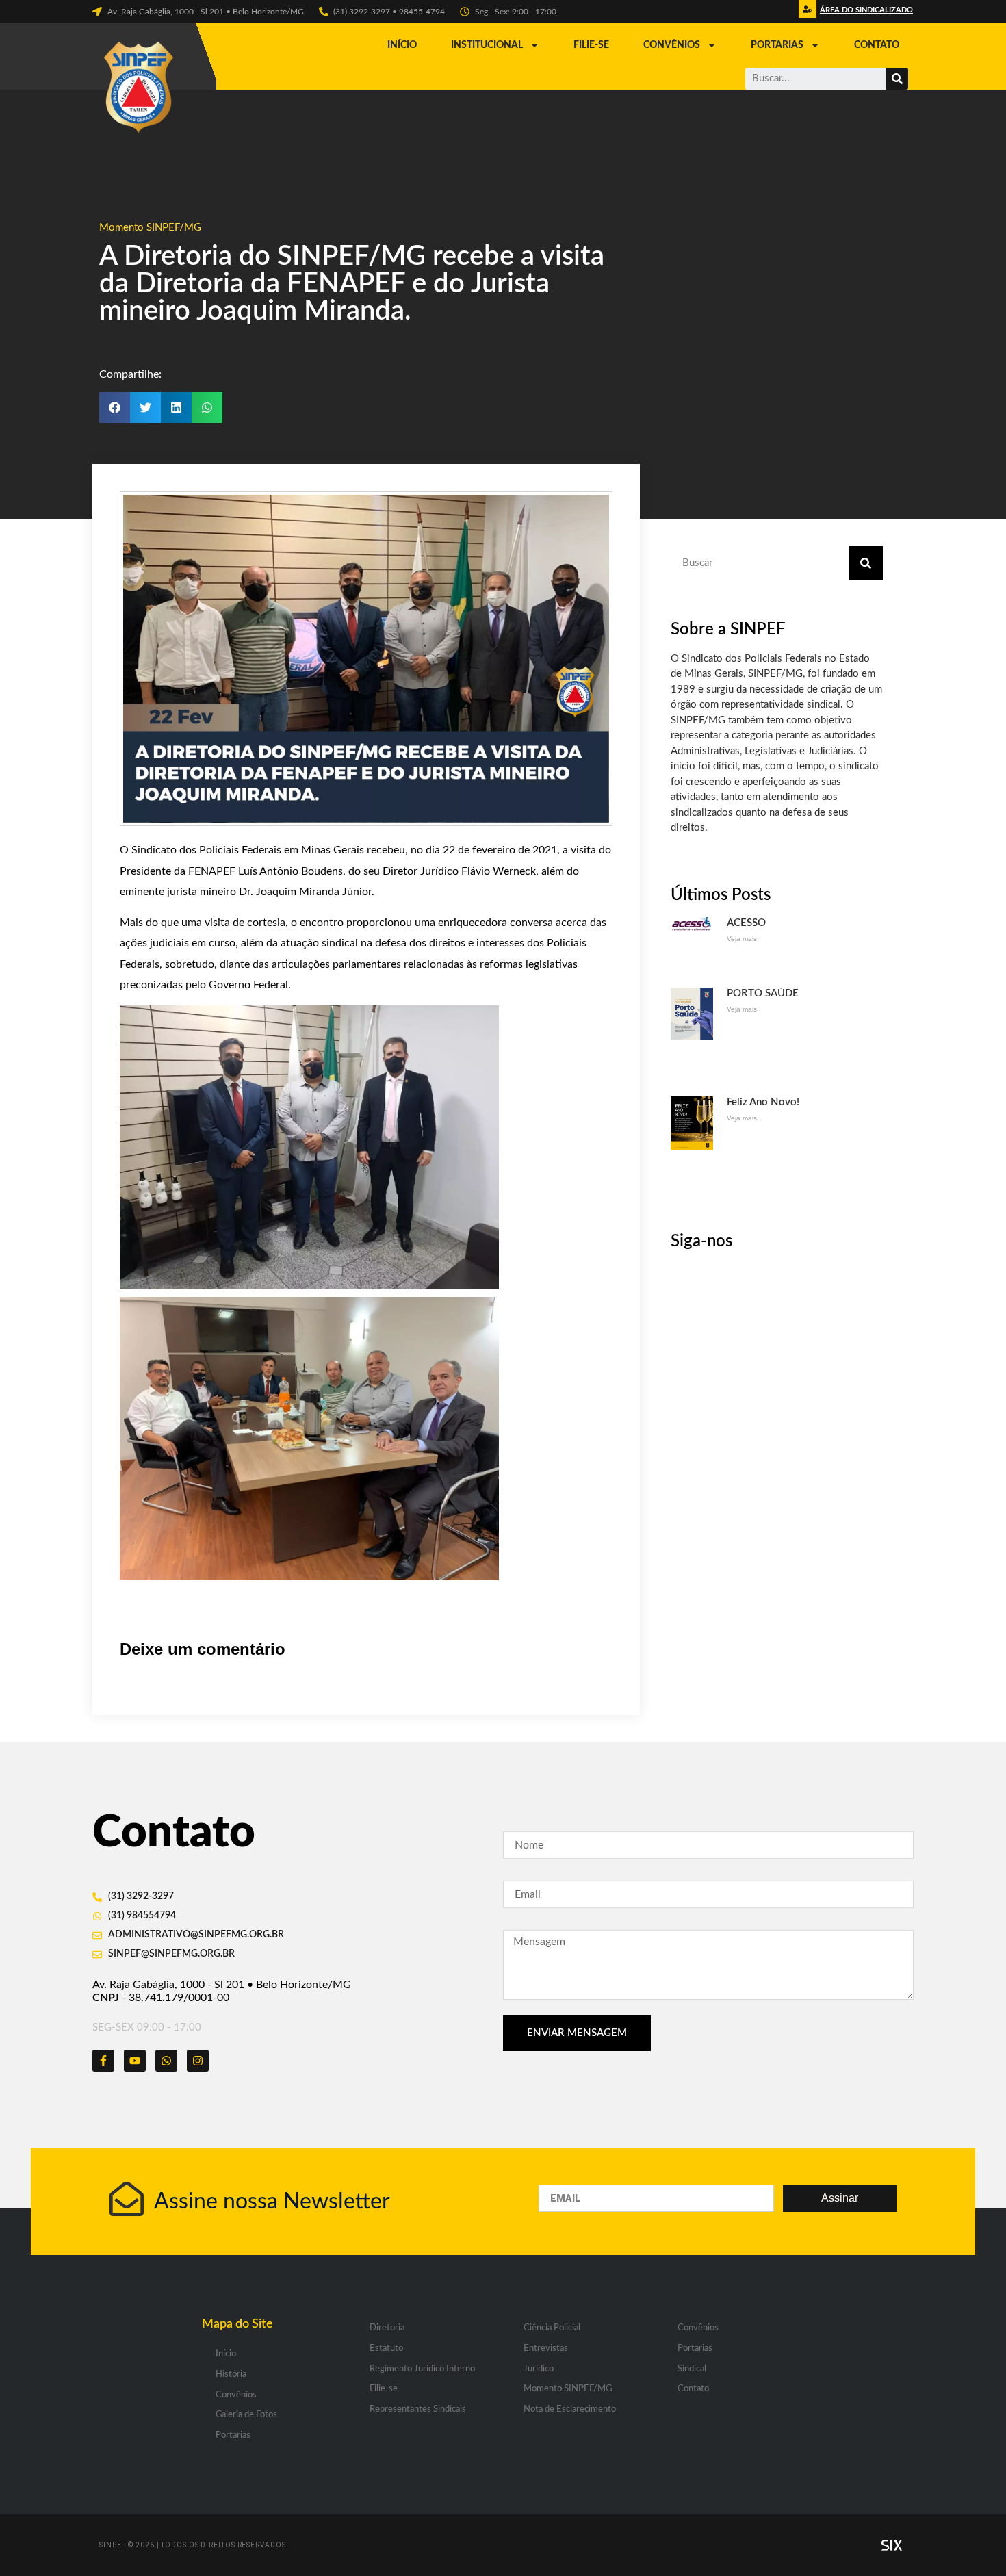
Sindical (692, 2369)
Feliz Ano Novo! (763, 1102)
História (231, 2374)
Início (402, 45)
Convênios (672, 45)
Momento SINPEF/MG (150, 228)
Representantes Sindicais (418, 2409)
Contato (877, 45)
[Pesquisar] (897, 79)
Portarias (777, 45)
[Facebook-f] (103, 2061)
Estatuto (386, 2348)
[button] (865, 13)
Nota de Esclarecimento (570, 2409)
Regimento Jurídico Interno (422, 2369)
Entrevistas (546, 2348)
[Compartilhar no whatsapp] (207, 408)
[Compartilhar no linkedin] (176, 408)
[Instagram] (198, 2061)
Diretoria (387, 2328)
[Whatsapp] (166, 2061)
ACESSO (746, 923)
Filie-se (591, 45)
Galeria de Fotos (246, 2415)
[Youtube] (135, 2061)
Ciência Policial (552, 2328)
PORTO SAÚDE (763, 993)
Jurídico (539, 2369)
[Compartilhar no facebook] (115, 408)
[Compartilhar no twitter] (145, 408)
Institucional (487, 45)
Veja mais (742, 939)
